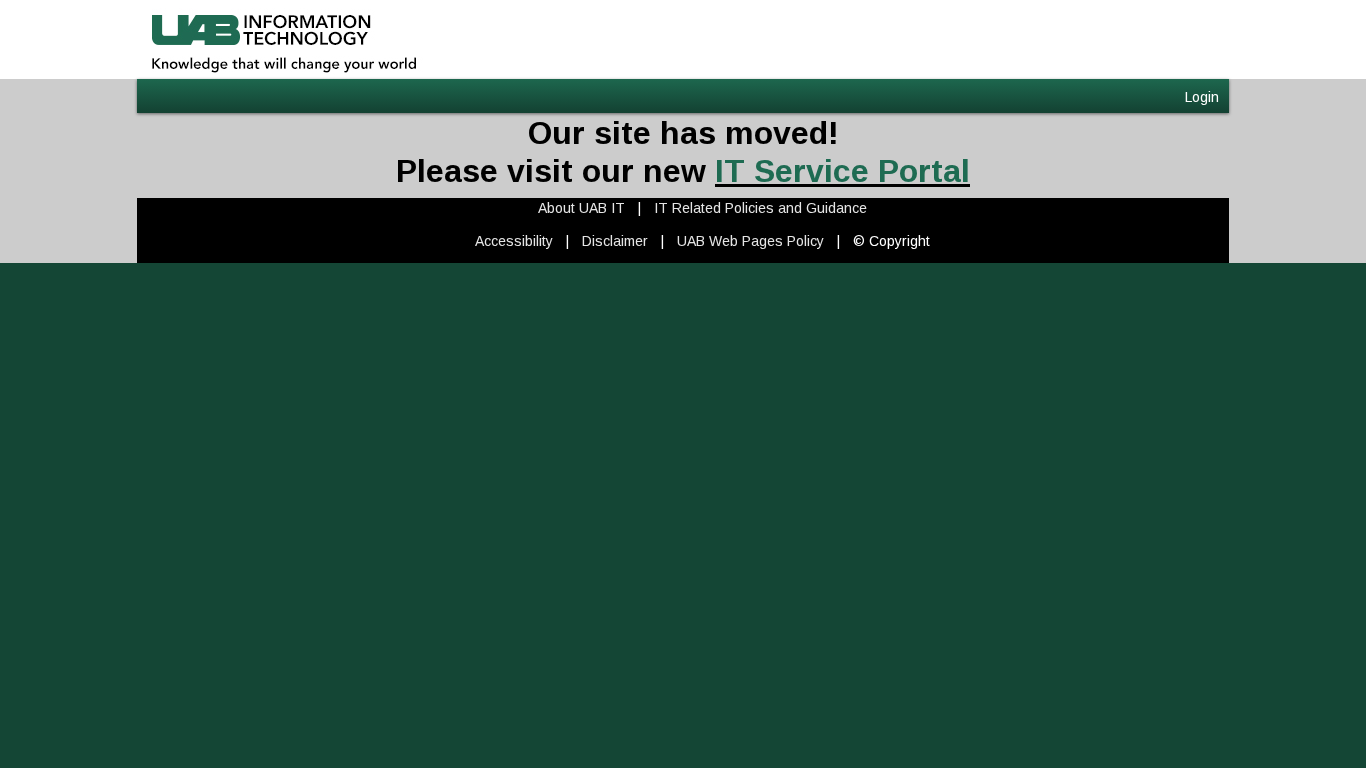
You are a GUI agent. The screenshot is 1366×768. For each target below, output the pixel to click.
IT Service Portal (842, 171)
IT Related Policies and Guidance (760, 208)
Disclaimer (615, 241)
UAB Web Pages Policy (750, 241)
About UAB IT (581, 208)
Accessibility (514, 241)
